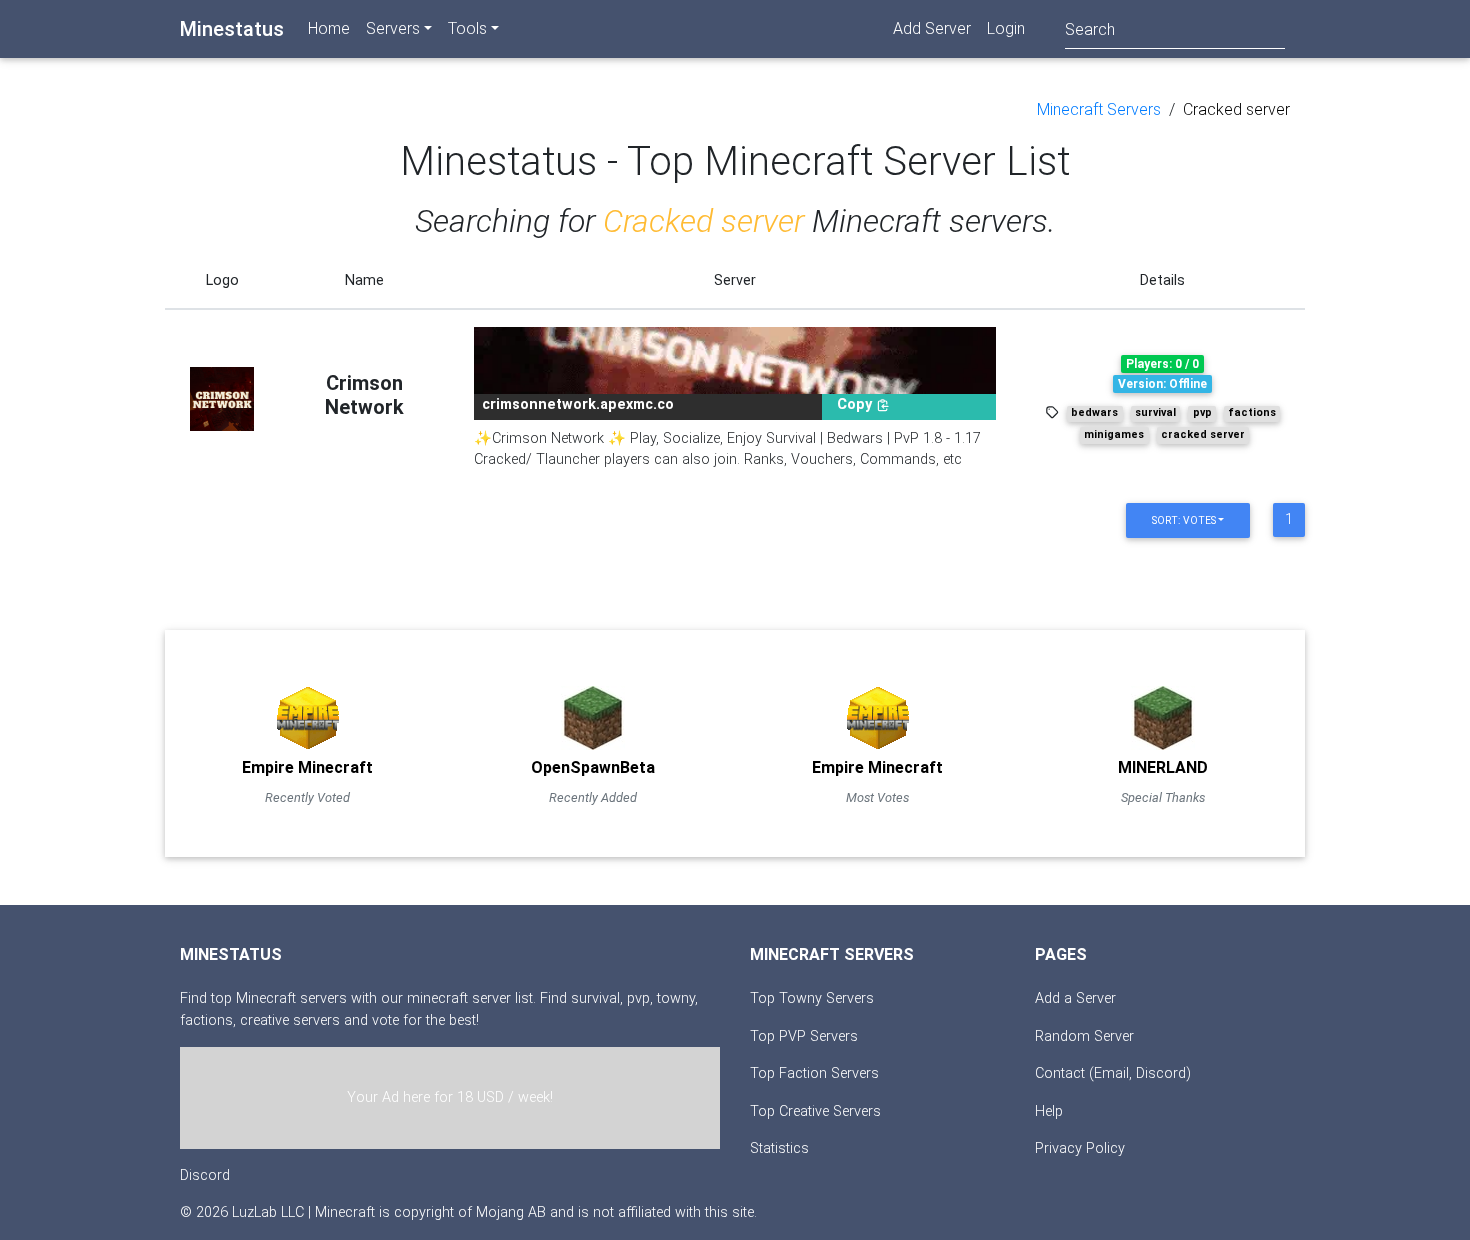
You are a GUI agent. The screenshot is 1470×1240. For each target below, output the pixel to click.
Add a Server (1075, 998)
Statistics (779, 1148)
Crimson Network (364, 395)
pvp (1202, 412)
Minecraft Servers (1099, 109)
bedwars (1094, 412)
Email (1111, 1073)
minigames (1114, 434)
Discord (205, 1175)
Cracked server (1236, 109)
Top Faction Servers (814, 1073)
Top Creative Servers (815, 1111)
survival (1155, 412)
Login (1006, 28)
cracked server (1203, 434)
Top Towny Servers (812, 998)
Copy (856, 404)
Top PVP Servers (804, 1036)
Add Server (932, 28)
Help (1049, 1111)
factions (1252, 412)
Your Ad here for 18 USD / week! (450, 1097)
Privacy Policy (1080, 1148)
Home (329, 28)
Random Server (1084, 1036)
